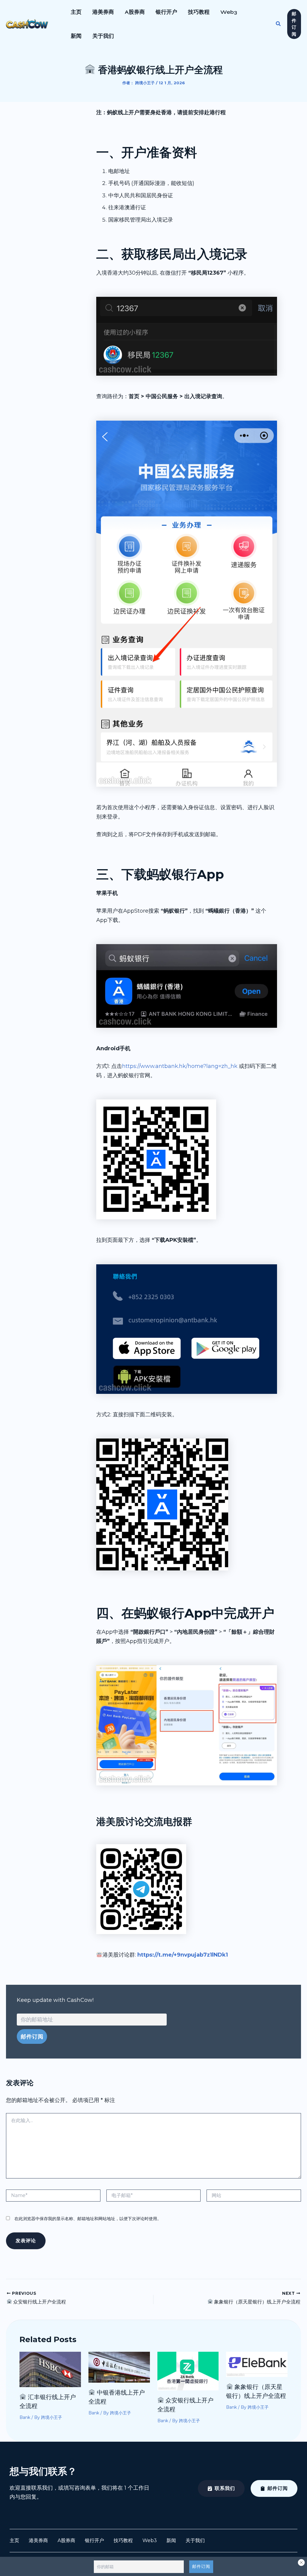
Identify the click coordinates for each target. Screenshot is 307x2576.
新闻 (76, 36)
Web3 (229, 12)
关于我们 (103, 36)
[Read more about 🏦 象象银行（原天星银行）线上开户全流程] (257, 2364)
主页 (76, 12)
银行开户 (166, 12)
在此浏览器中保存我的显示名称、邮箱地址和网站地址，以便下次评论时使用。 (88, 2219)
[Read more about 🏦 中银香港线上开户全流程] (119, 2367)
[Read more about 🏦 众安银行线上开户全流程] (188, 2371)
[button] (279, 24)
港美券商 (103, 12)
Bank (25, 2417)
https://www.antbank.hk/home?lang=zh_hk (180, 1066)
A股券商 (135, 12)
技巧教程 (199, 12)
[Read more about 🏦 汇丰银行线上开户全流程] (50, 2369)
